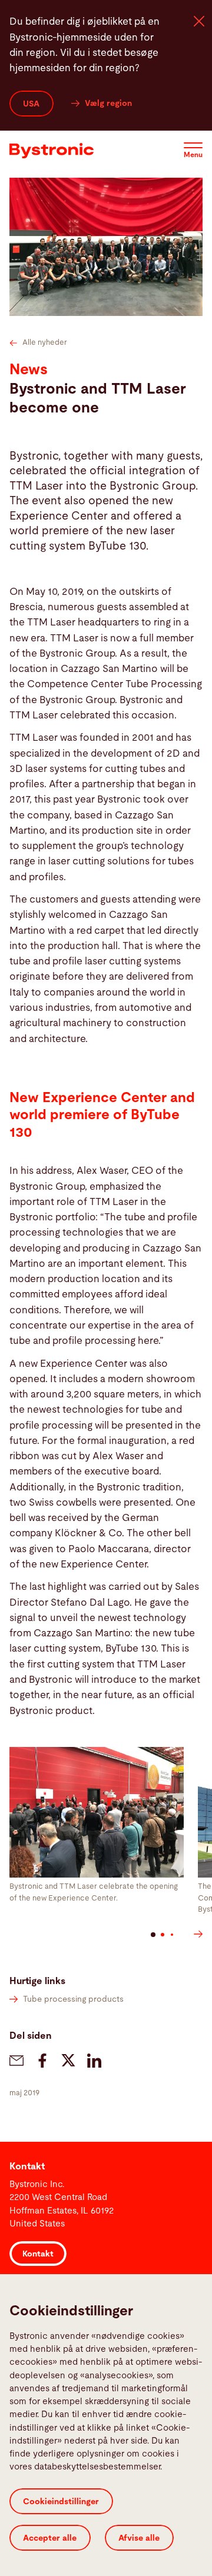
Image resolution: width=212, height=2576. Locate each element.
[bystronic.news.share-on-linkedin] (94, 2061)
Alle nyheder (45, 343)
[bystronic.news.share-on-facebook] (42, 2061)
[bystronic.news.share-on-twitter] (68, 2061)
